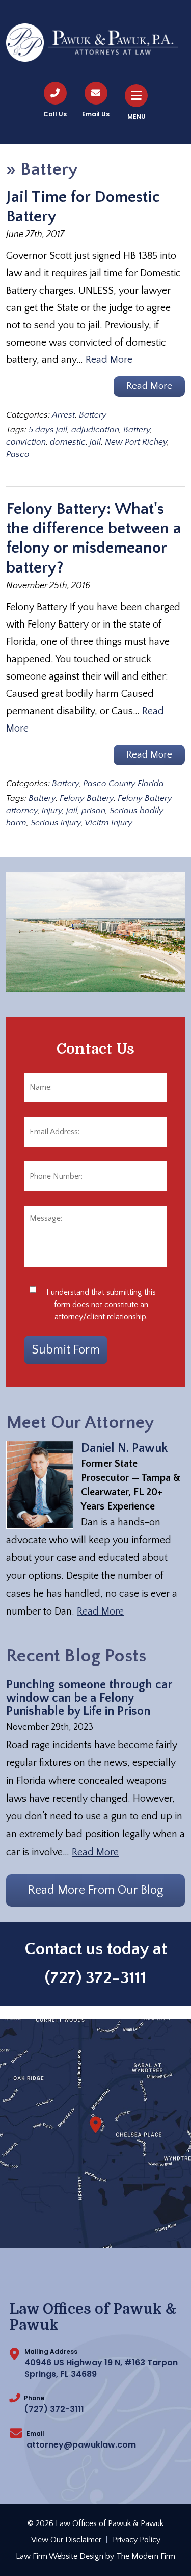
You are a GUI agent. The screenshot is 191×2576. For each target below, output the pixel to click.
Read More (109, 360)
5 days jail (48, 430)
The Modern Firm (146, 2556)
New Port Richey (136, 442)
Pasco (18, 454)
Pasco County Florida (124, 784)
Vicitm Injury (108, 823)
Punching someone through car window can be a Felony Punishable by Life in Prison (89, 1698)
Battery (93, 415)
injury (52, 811)
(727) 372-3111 (95, 1978)
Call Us (55, 114)
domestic (68, 442)
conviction (26, 442)
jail (95, 442)
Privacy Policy (137, 2540)
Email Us (96, 114)
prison (93, 811)
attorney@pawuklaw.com (81, 2445)
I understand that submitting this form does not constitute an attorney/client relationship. (101, 1305)
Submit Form (66, 1350)
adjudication (95, 430)
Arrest (63, 415)
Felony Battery (87, 798)
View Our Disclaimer (66, 2540)
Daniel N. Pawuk (124, 1448)
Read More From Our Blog (96, 1890)
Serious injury (56, 823)
